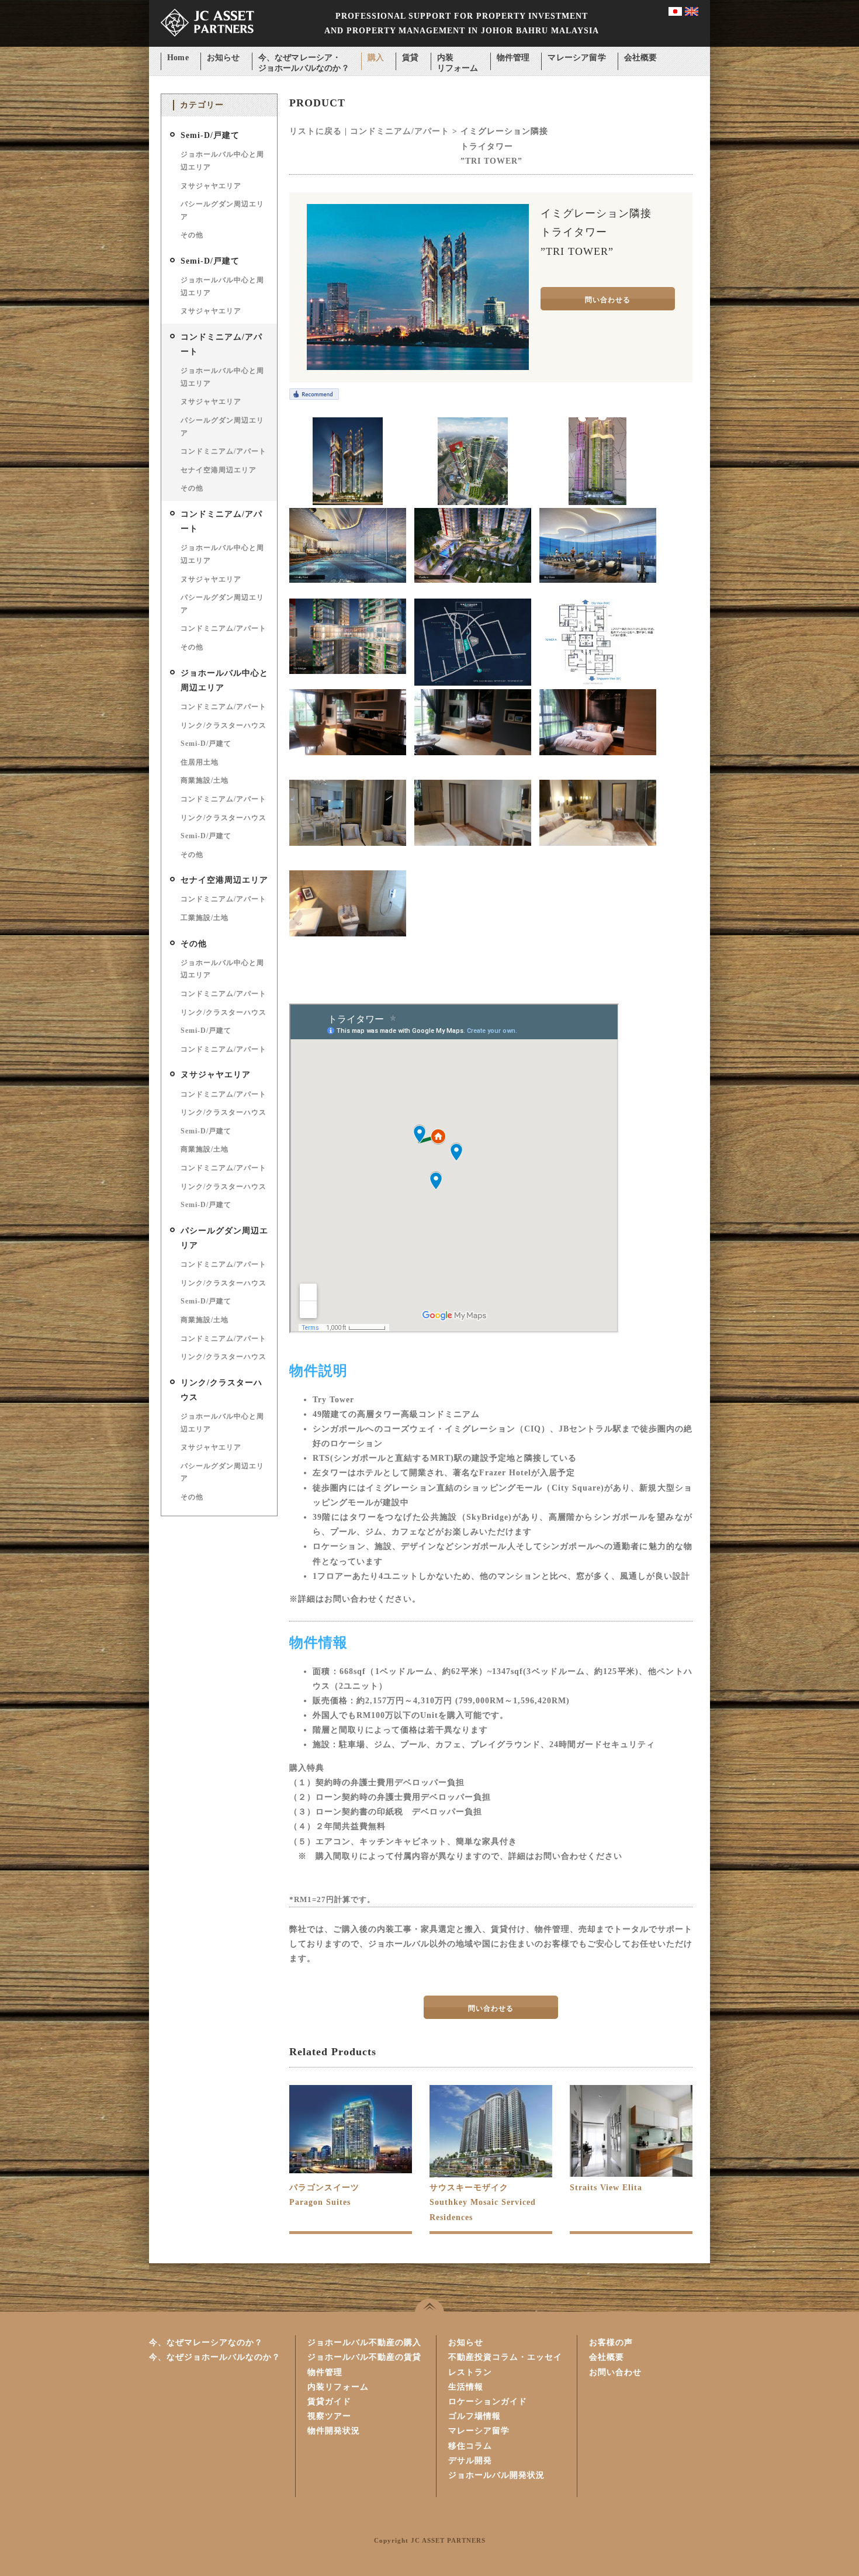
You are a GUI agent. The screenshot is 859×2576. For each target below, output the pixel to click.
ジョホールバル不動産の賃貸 (364, 2357)
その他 (192, 235)
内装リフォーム (458, 59)
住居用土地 (200, 762)
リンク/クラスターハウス (224, 725)
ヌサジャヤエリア (211, 186)
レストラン (470, 2372)
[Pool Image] (348, 580)
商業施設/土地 (205, 780)
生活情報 (466, 2387)
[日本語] (675, 13)
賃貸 (410, 58)
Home (178, 58)
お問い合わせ (615, 2372)
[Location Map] (473, 683)
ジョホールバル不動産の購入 (364, 2342)
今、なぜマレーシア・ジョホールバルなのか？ (304, 59)
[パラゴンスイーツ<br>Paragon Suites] (351, 2171)
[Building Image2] (473, 502)
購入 (376, 58)
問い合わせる (608, 300)
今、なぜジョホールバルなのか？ (215, 2357)
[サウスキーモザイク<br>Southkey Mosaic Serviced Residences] (491, 2176)
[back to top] (430, 2305)
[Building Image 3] (598, 502)
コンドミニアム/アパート (224, 451)
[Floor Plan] (598, 683)
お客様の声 (611, 2342)
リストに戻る (316, 131)
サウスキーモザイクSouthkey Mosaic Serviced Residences (483, 2202)
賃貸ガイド (329, 2402)
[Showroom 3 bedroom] (348, 843)
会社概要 (641, 58)
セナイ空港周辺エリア (219, 470)
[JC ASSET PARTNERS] (207, 44)
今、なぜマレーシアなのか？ (206, 2342)
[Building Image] (348, 502)
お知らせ (224, 58)
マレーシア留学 (576, 58)
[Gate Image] (473, 580)
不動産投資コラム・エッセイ (505, 2357)
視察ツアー (329, 2416)
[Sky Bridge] (348, 671)
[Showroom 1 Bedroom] (598, 753)
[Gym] (598, 580)
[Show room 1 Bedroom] (473, 753)
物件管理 (513, 58)
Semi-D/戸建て (210, 135)
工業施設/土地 (205, 918)
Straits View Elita (606, 2188)
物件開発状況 (334, 2431)
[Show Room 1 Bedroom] (348, 753)
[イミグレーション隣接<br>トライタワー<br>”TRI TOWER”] (418, 367)
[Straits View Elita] (631, 2174)
